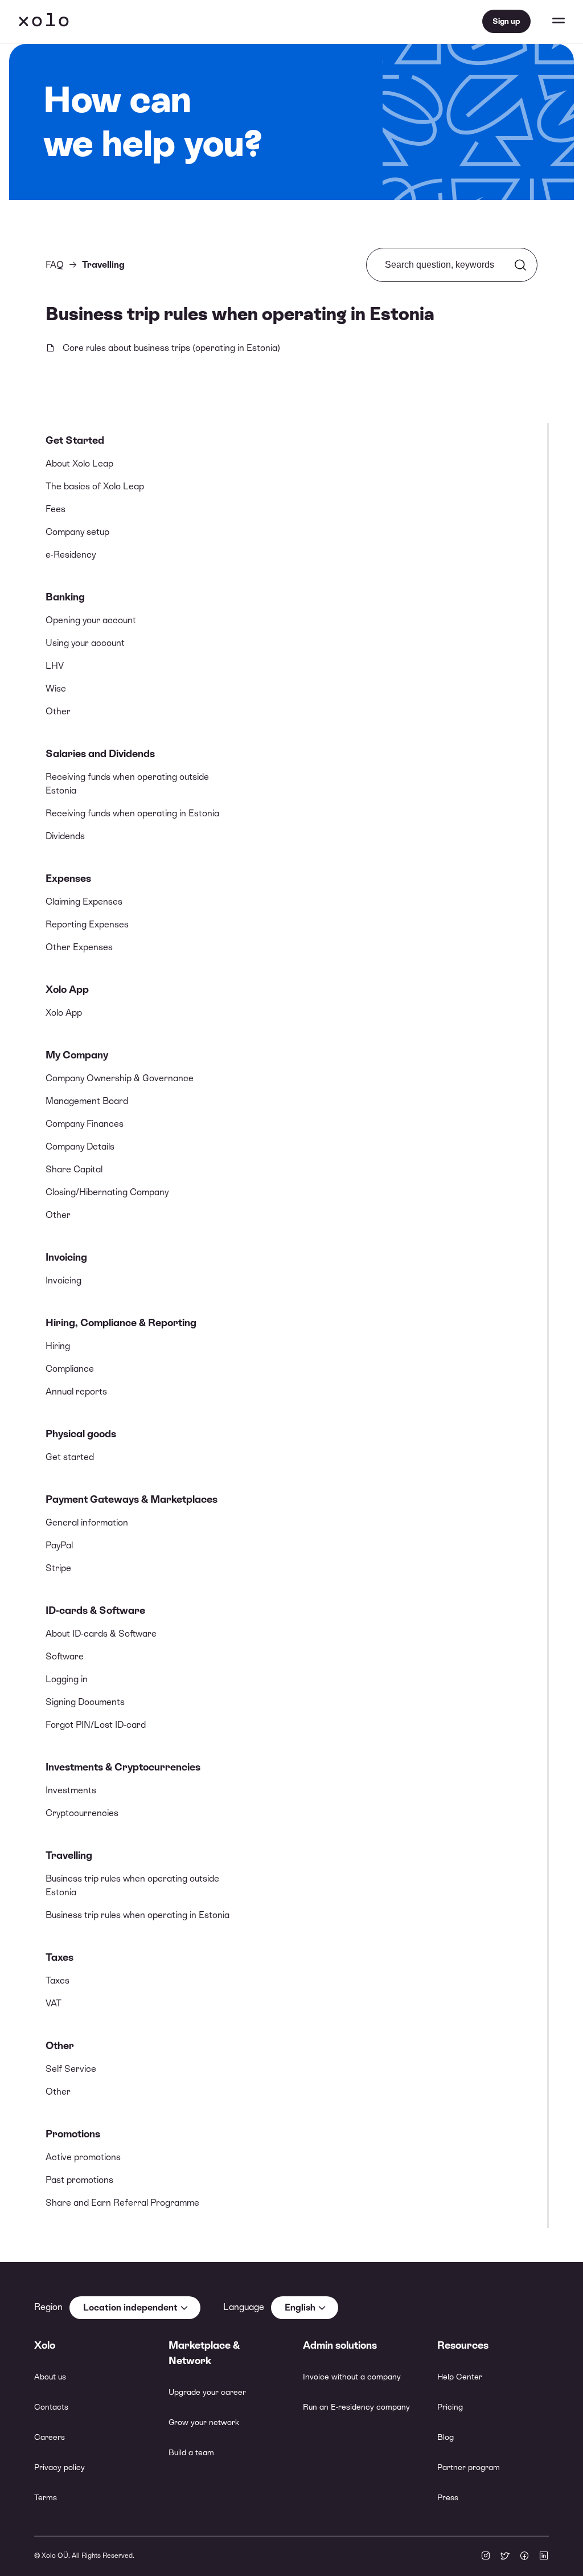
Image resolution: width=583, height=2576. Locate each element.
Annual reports (76, 1391)
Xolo (44, 22)
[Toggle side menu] (548, 22)
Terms (46, 2497)
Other (58, 711)
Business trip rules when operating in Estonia (137, 1915)
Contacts (51, 2407)
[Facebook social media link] (524, 2557)
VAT (54, 2003)
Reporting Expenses (87, 924)
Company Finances (85, 1124)
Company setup (77, 532)
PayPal (59, 1545)
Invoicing (66, 1257)
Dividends (65, 836)
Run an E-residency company (356, 2407)
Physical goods (81, 1434)
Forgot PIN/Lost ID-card (96, 1725)
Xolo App (67, 989)
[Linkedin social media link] (544, 2557)
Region (48, 2307)
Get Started (75, 440)
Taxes (59, 1957)
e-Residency (71, 555)
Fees (56, 509)
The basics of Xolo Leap (95, 486)
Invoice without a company (352, 2377)
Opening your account (91, 620)
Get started (70, 1457)
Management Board (87, 1101)
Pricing (450, 2407)
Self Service (71, 2069)
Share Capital (74, 1169)
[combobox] (135, 2308)
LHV (55, 666)
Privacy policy (59, 2467)
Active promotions (83, 2157)
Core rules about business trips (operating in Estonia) (171, 348)
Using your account (85, 643)
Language (244, 2307)
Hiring (58, 1346)
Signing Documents (85, 1702)
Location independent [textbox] (130, 2307)
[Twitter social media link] (505, 2557)
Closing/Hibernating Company (107, 1192)
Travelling (69, 1855)
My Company (77, 1055)
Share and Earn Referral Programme (122, 2203)
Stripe (58, 1568)
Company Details (80, 1146)
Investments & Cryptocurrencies (123, 1767)
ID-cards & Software (95, 1610)
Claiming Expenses (84, 901)
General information (87, 1522)
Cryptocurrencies (82, 1813)
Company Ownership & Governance (120, 1078)
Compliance (70, 1369)
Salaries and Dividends (100, 753)
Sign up (506, 21)
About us (50, 2377)
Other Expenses (79, 947)
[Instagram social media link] (486, 2557)
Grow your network (204, 2422)
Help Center (460, 2377)
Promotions (73, 2134)
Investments (71, 1790)
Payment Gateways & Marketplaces (132, 1499)
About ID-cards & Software (101, 1633)
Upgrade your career (207, 2392)
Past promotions (79, 2180)
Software (65, 1656)
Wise (56, 688)
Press (448, 2497)
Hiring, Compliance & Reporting (121, 1322)
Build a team (191, 2452)
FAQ (55, 265)
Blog (446, 2437)
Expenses (68, 878)
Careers (50, 2437)
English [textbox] (300, 2307)
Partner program (469, 2467)
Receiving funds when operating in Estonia (132, 813)
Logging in (67, 1679)
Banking (65, 597)
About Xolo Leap (79, 463)
